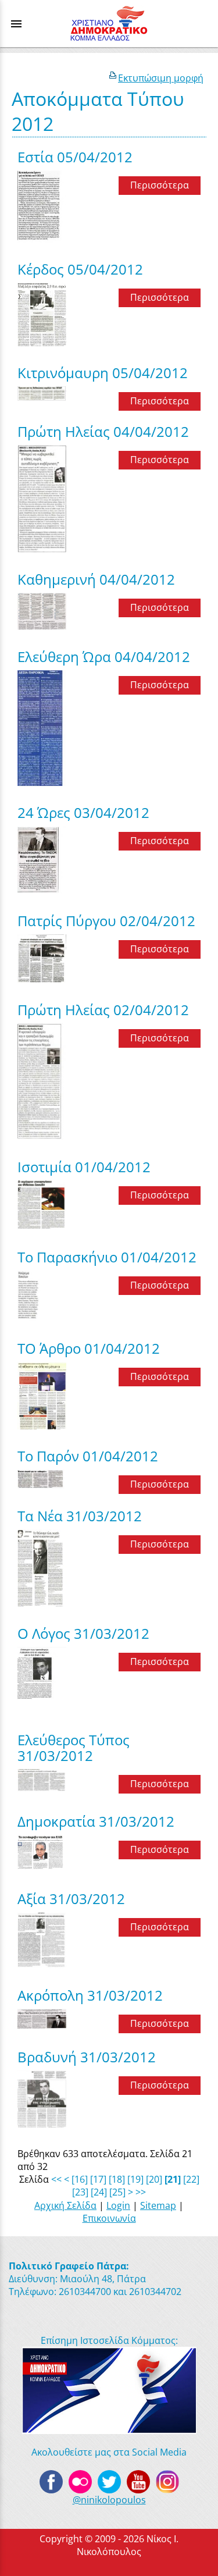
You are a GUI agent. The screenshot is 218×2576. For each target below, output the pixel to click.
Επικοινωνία (109, 2218)
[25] (117, 2192)
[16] (80, 2179)
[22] (191, 2179)
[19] (135, 2179)
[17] (98, 2179)
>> (141, 2192)
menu (16, 24)
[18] (117, 2179)
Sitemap (158, 2205)
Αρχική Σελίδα (65, 2205)
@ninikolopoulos (109, 2500)
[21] (173, 2179)
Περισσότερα (160, 185)
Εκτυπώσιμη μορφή (161, 78)
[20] (154, 2179)
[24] (99, 2192)
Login (118, 2205)
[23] (80, 2192)
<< (56, 2179)
